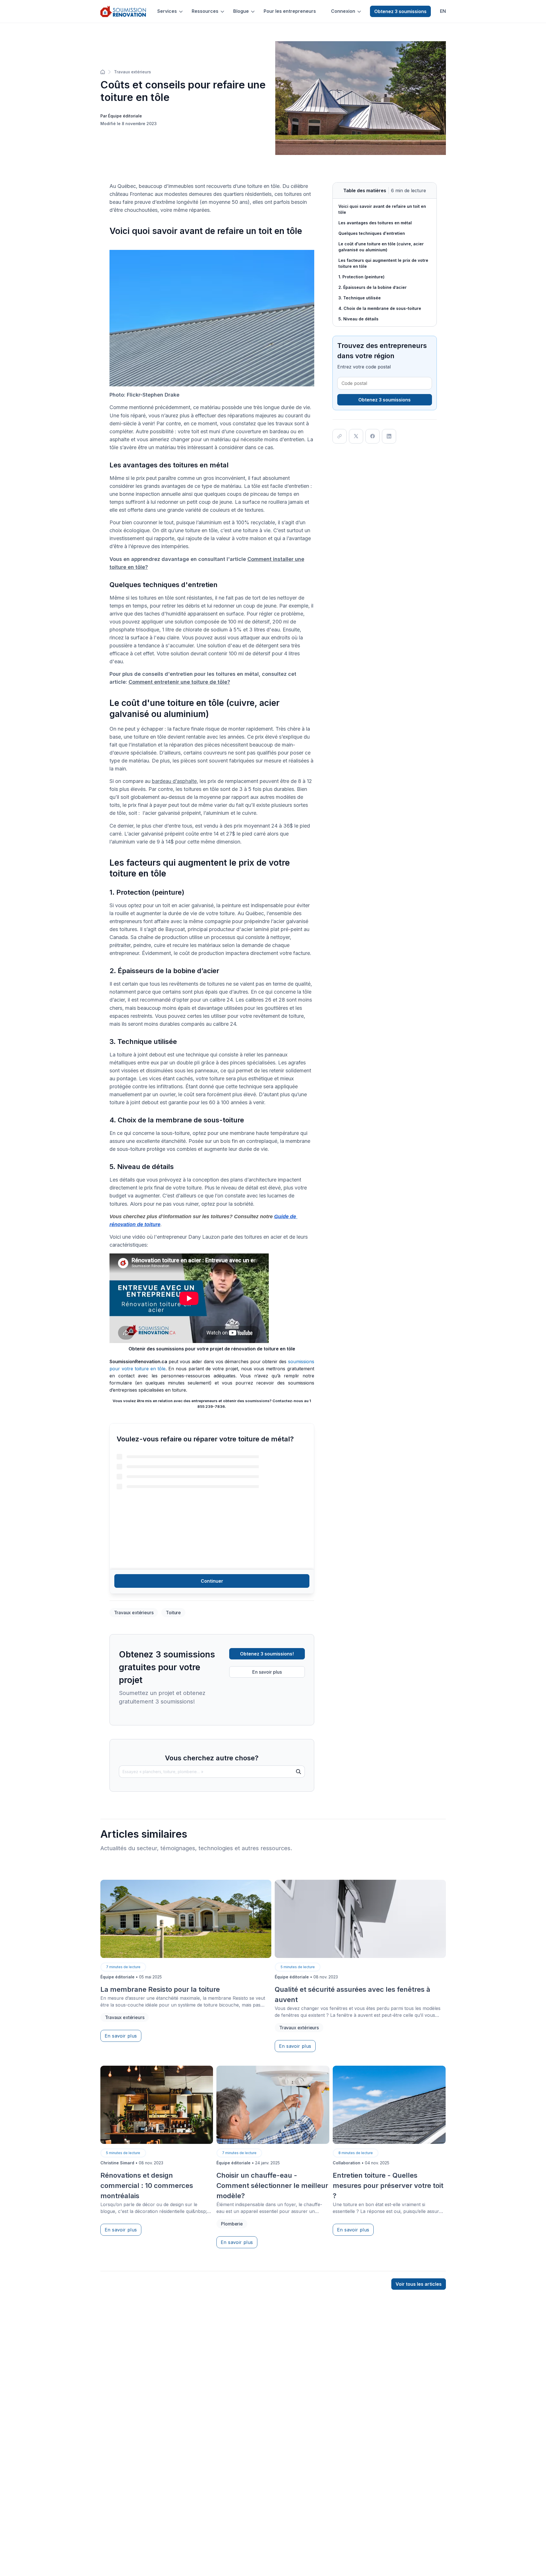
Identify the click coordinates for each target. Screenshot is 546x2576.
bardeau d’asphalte (174, 781)
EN (443, 11)
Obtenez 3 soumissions (400, 11)
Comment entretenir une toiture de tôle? (179, 682)
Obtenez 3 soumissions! (267, 1654)
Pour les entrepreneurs (290, 11)
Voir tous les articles (419, 2284)
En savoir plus (267, 1672)
